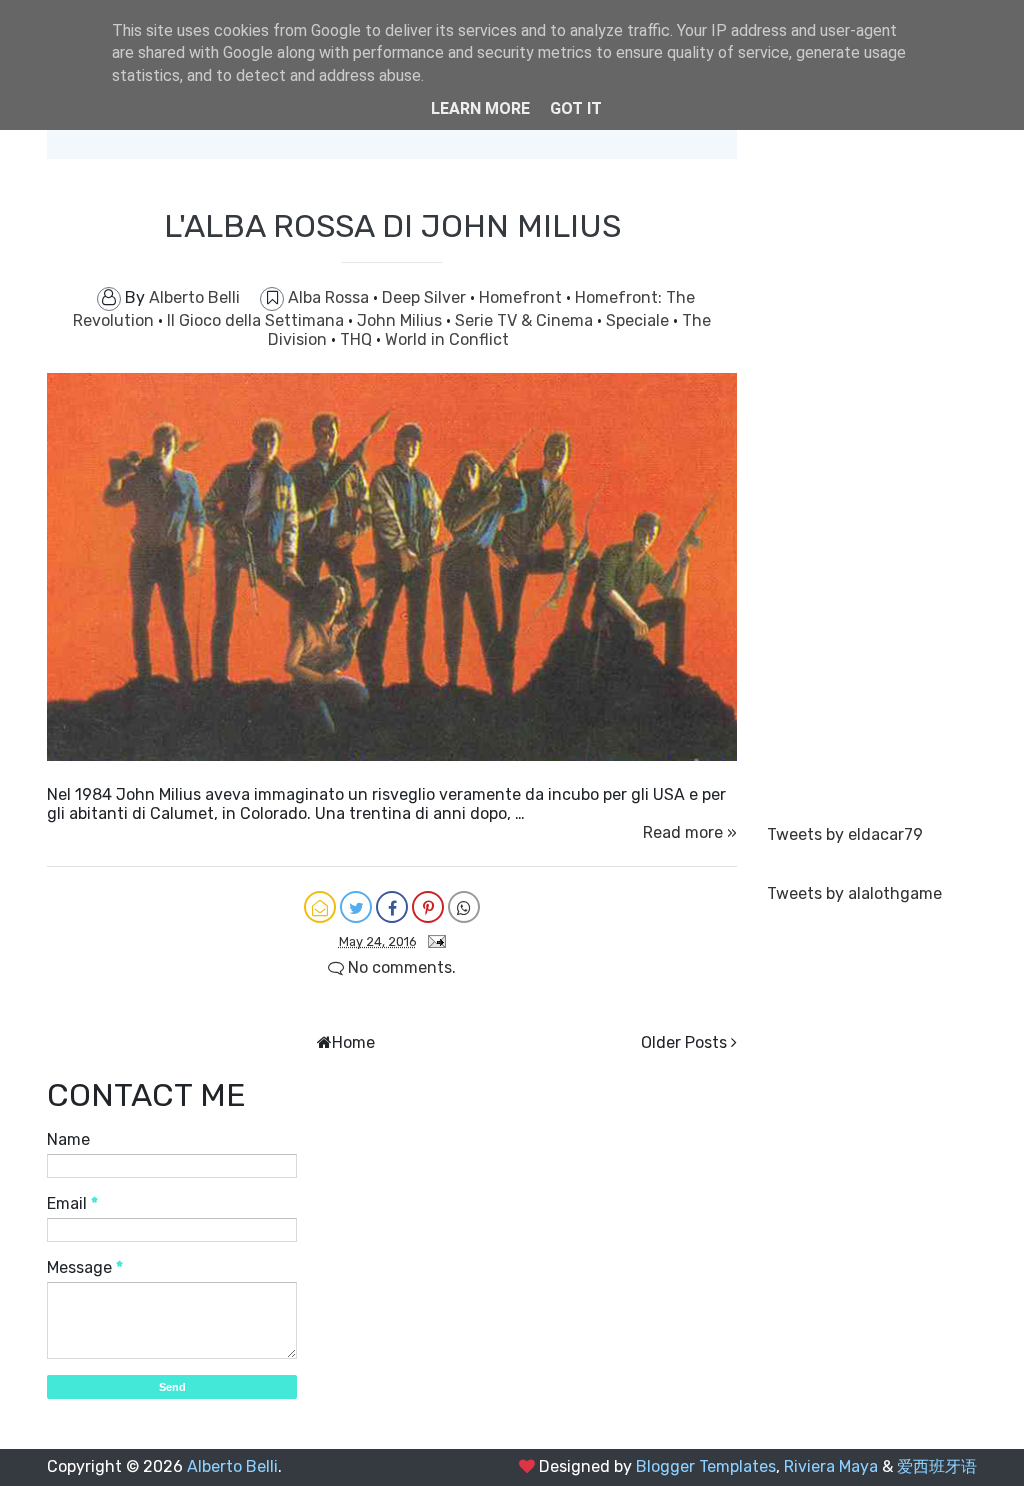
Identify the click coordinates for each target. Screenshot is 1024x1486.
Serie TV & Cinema (526, 320)
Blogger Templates (706, 1466)
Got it (576, 108)
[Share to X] (356, 907)
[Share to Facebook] (392, 907)
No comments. (400, 967)
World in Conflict (447, 339)
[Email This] (320, 907)
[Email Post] (433, 940)
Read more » (690, 832)
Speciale (639, 320)
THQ (358, 339)
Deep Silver (426, 297)
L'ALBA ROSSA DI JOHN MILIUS (392, 226)
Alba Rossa (330, 297)
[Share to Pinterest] (428, 907)
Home (353, 1042)
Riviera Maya (831, 1466)
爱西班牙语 (937, 1466)
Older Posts (684, 1042)
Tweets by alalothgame (854, 893)
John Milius (401, 320)
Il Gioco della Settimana (257, 320)
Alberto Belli (232, 1466)
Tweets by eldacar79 (845, 834)
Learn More (480, 108)
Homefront (522, 297)
